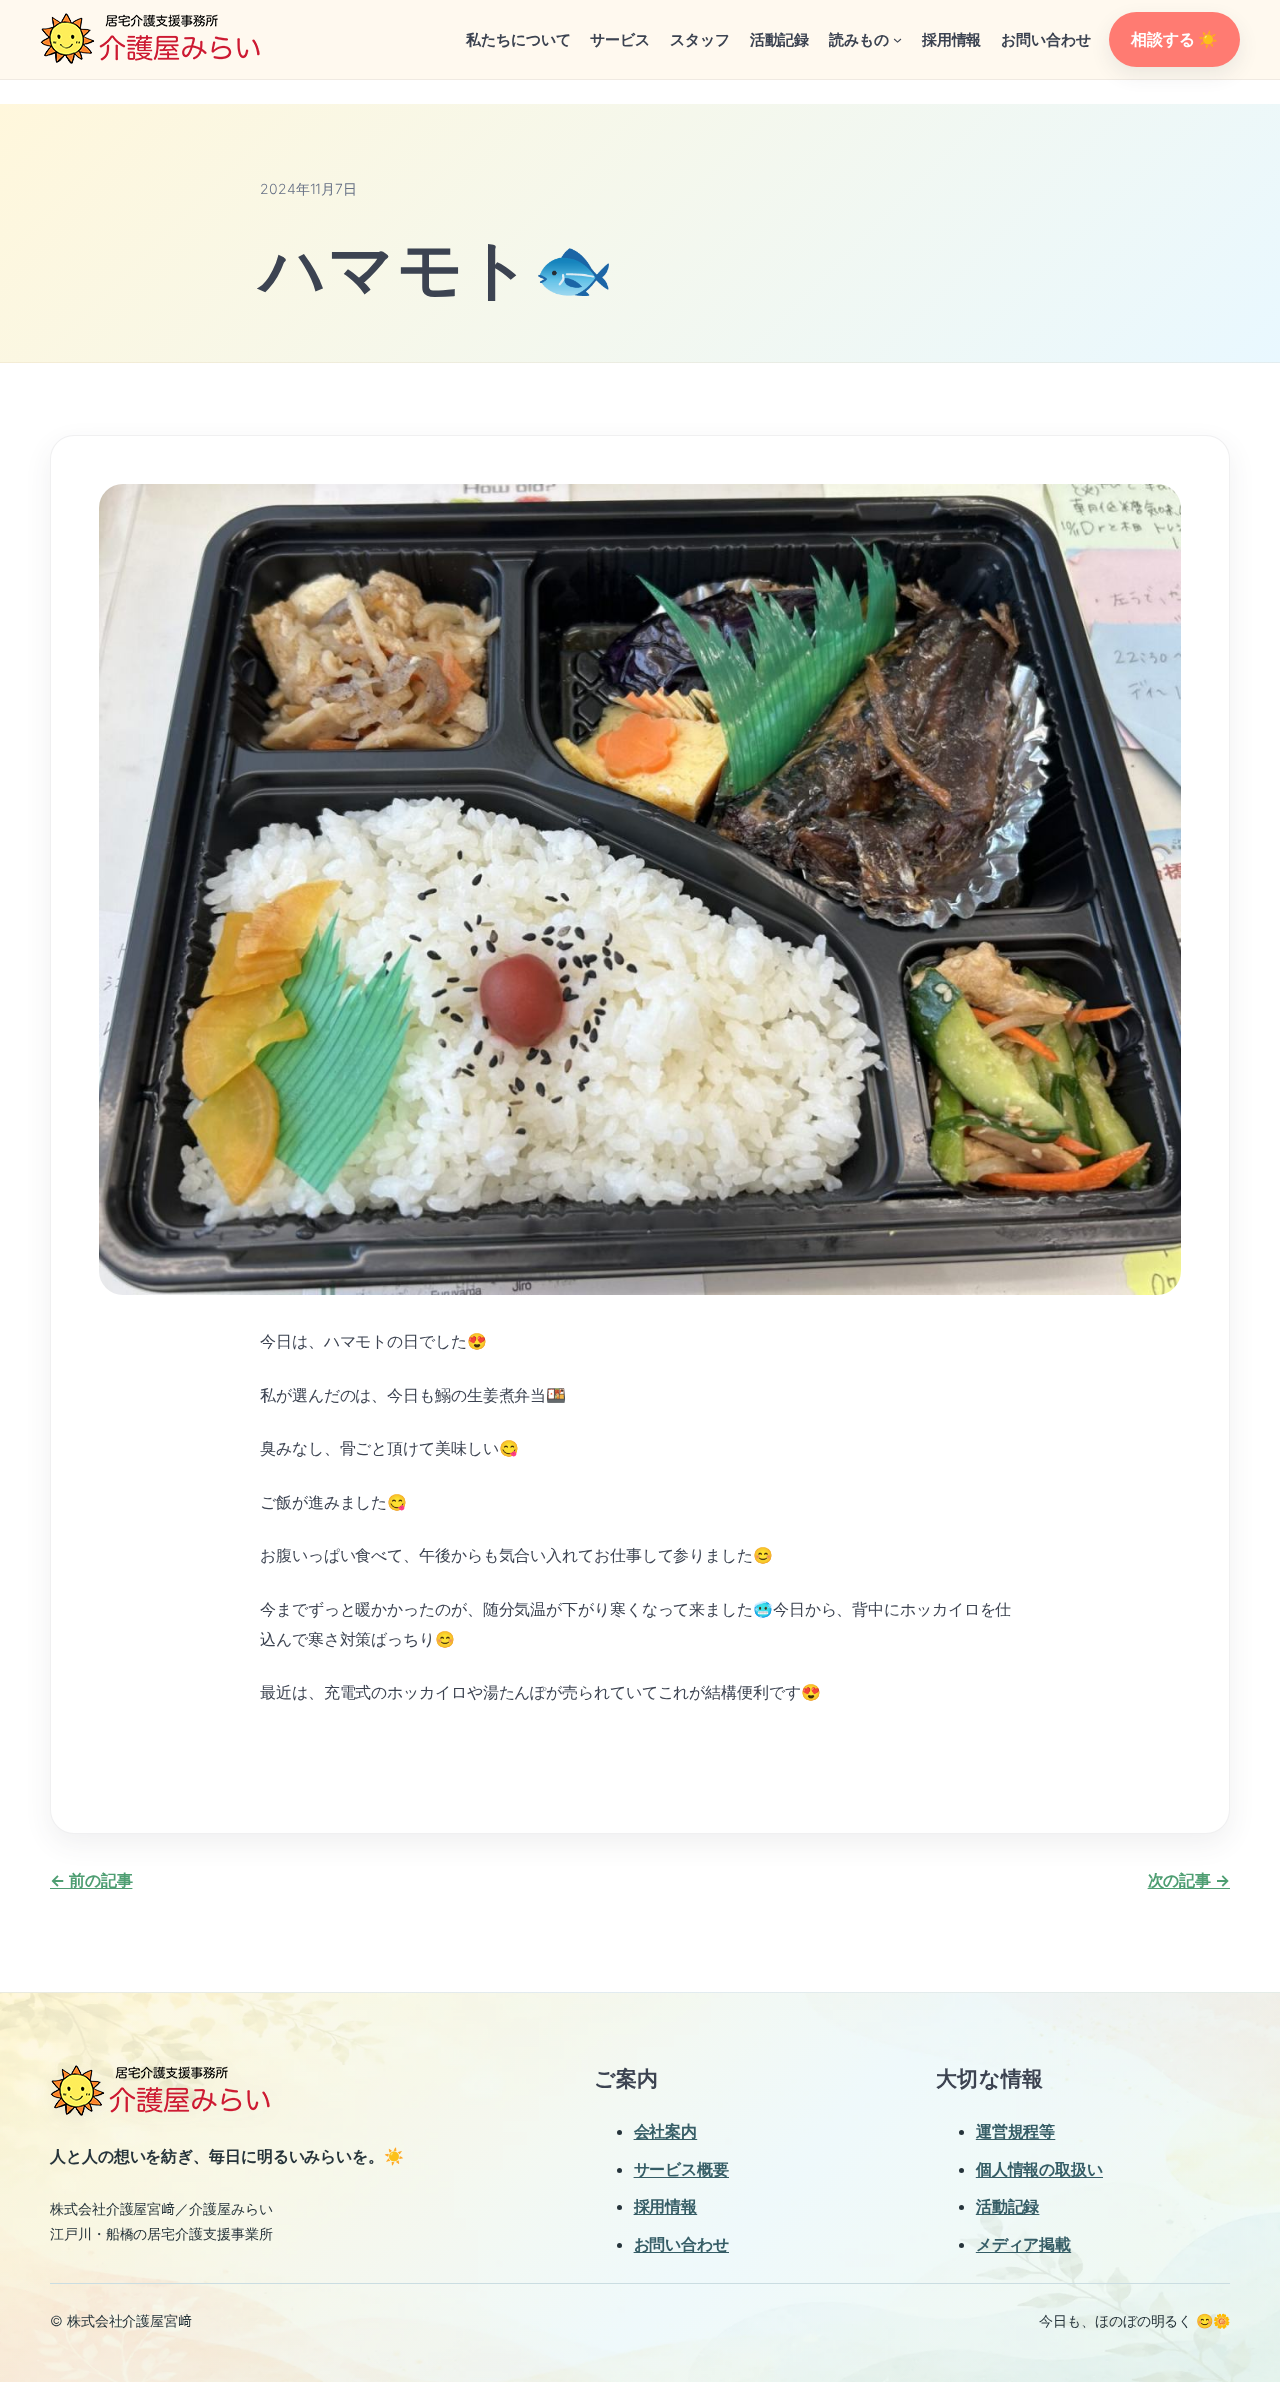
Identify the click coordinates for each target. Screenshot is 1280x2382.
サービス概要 (681, 2169)
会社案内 (666, 2131)
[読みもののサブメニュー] (897, 39)
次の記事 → (1189, 1880)
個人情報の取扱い (1039, 2169)
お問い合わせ (681, 2244)
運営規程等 (1016, 2131)
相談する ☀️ (1174, 39)
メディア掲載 (1023, 2244)
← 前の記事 (91, 1880)
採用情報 (666, 2206)
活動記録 (1008, 2206)
